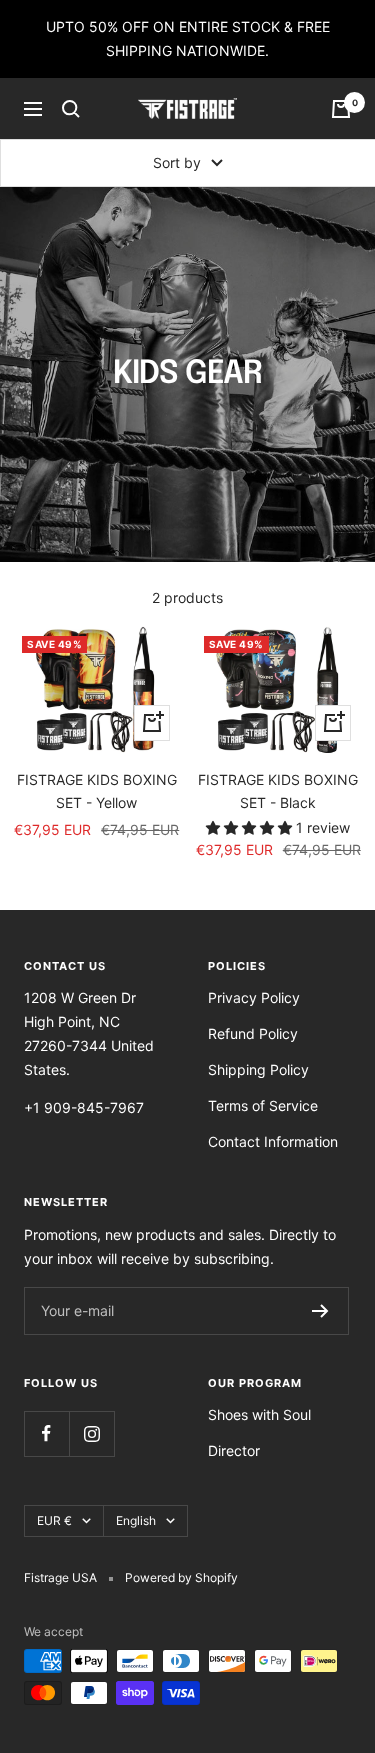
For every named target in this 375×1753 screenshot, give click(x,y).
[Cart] (341, 109)
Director (234, 1450)
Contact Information (273, 1141)
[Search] (71, 109)
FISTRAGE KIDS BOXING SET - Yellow (97, 790)
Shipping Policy (258, 1069)
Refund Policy (253, 1033)
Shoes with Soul (259, 1414)
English (136, 1520)
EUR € (54, 1520)
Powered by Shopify (181, 1577)
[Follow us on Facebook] (46, 1433)
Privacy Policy (254, 997)
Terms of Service (263, 1105)
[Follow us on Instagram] (91, 1433)
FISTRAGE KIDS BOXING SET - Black (278, 790)
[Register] (320, 1311)
